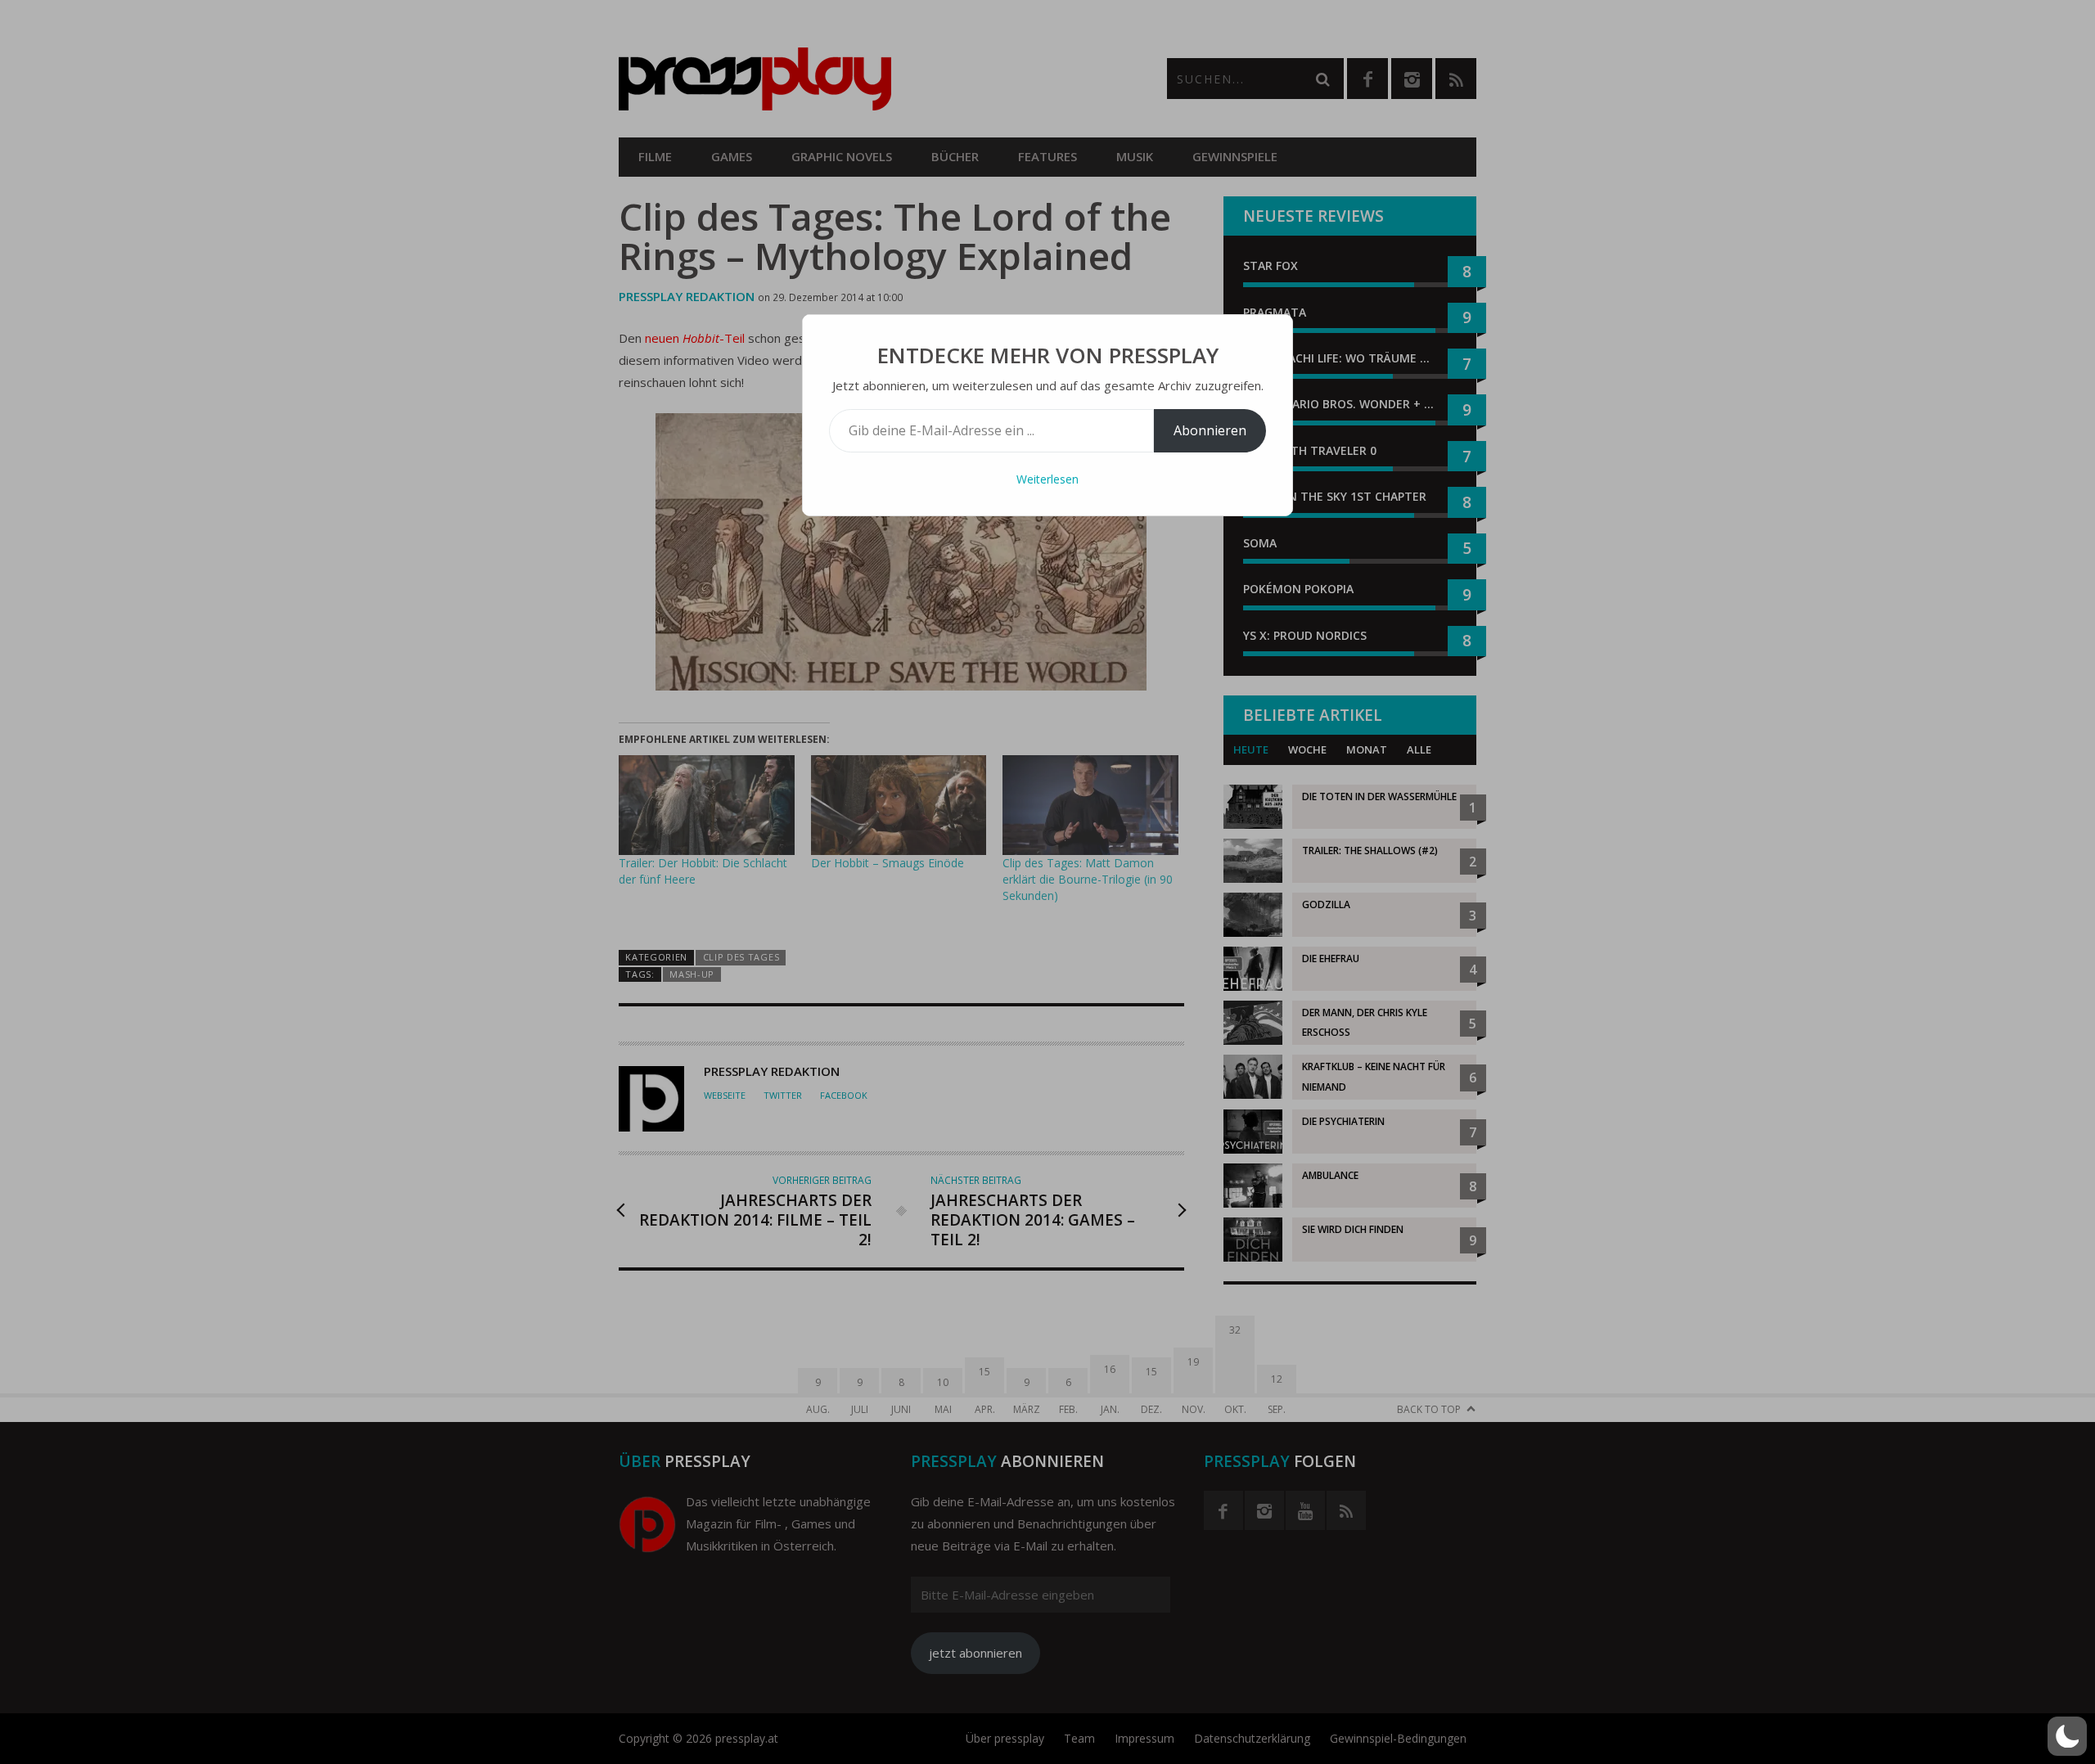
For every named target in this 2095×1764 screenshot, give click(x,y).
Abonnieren (1210, 430)
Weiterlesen (1047, 479)
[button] (2067, 1736)
